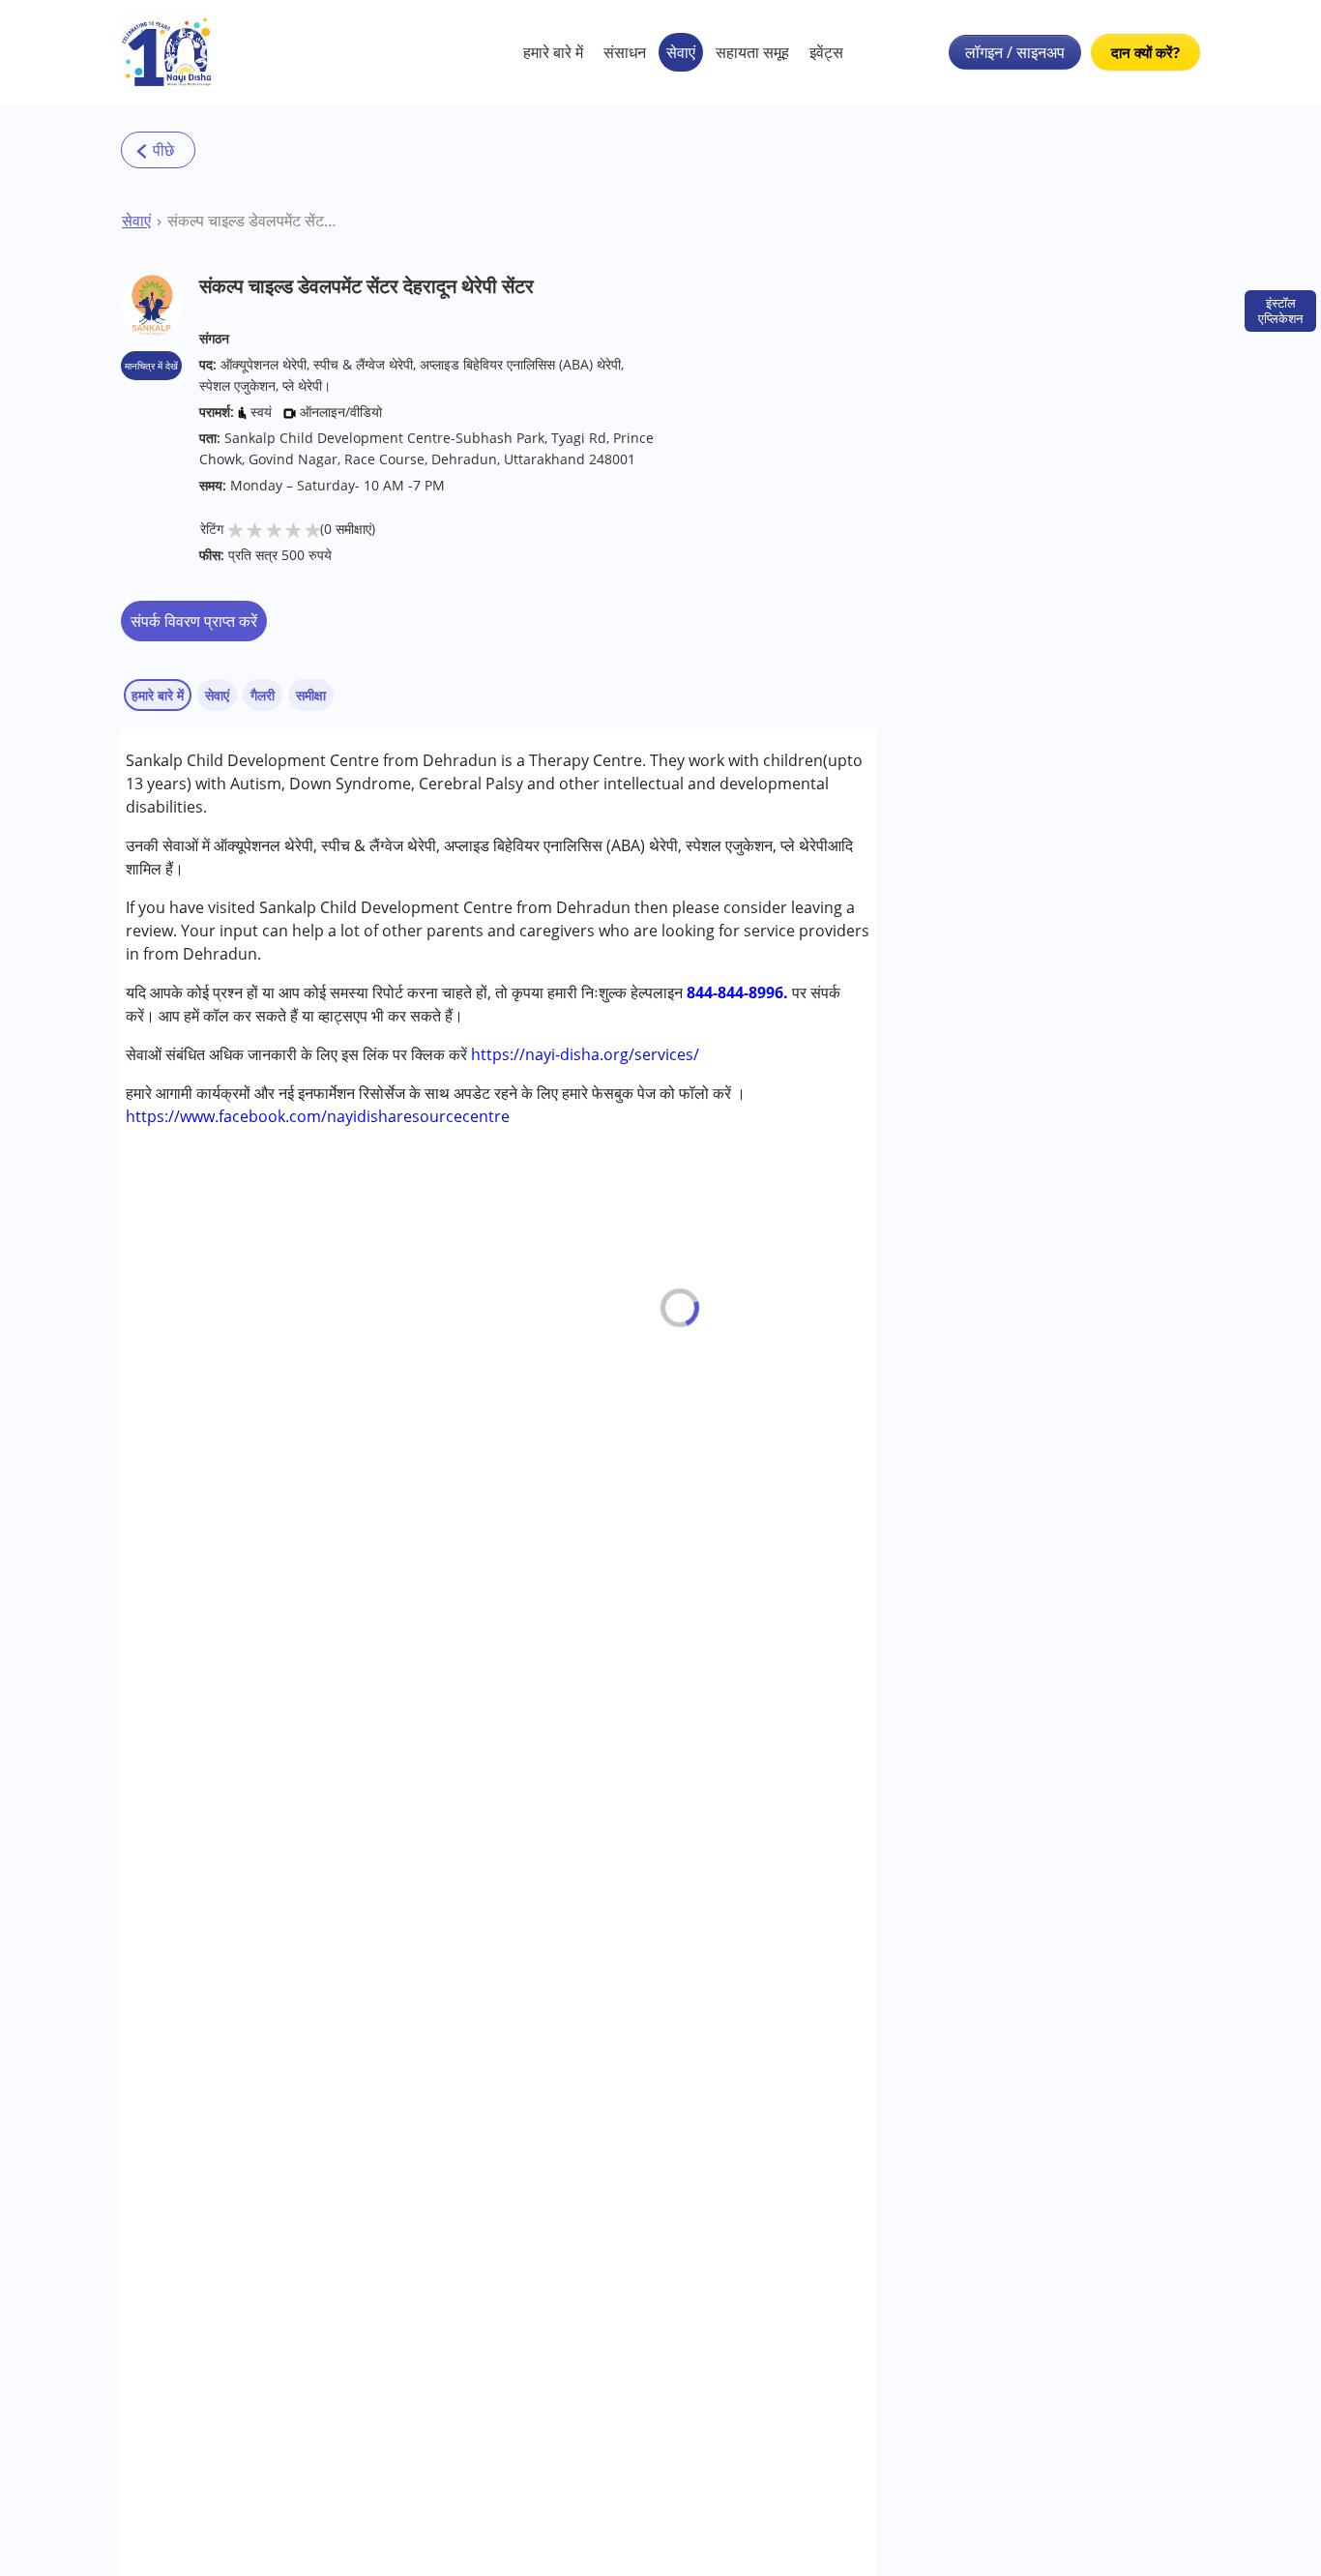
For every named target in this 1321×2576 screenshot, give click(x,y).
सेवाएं (681, 52)
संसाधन (625, 52)
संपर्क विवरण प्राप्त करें (194, 621)
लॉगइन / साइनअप (1015, 52)
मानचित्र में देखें (151, 366)
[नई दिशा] (167, 52)
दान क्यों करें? (1145, 52)
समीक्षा (311, 695)
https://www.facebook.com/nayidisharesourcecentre (318, 1116)
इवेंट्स (826, 52)
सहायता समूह (752, 52)
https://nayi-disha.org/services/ (585, 1054)
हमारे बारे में (553, 52)
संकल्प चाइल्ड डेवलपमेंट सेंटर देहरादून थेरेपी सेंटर (252, 221)
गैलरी (263, 695)
